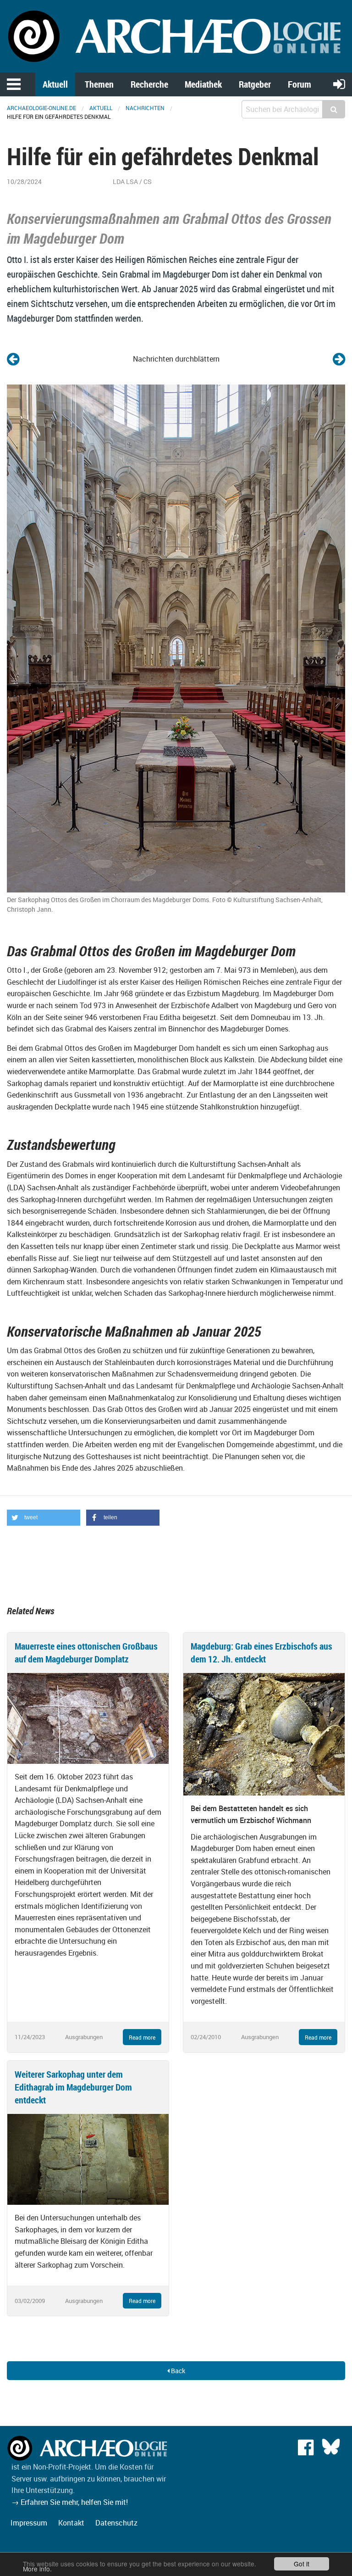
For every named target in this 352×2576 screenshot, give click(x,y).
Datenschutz (116, 2523)
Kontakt (71, 2523)
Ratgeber (255, 84)
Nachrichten (145, 108)
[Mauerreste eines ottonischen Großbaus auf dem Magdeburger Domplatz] (88, 1717)
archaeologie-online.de (41, 108)
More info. (37, 2569)
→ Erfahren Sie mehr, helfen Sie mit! (70, 2502)
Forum (300, 84)
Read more (142, 2037)
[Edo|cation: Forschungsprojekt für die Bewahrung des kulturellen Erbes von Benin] (13, 359)
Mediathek (203, 84)
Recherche (149, 84)
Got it (302, 2564)
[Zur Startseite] (176, 35)
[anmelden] (339, 84)
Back (177, 2371)
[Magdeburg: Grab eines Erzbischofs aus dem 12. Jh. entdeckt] (264, 1734)
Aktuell (55, 84)
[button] (44, 1518)
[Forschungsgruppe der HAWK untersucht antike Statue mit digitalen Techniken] (339, 359)
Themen (99, 84)
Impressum (29, 2523)
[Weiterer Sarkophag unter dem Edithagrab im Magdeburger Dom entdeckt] (88, 2158)
